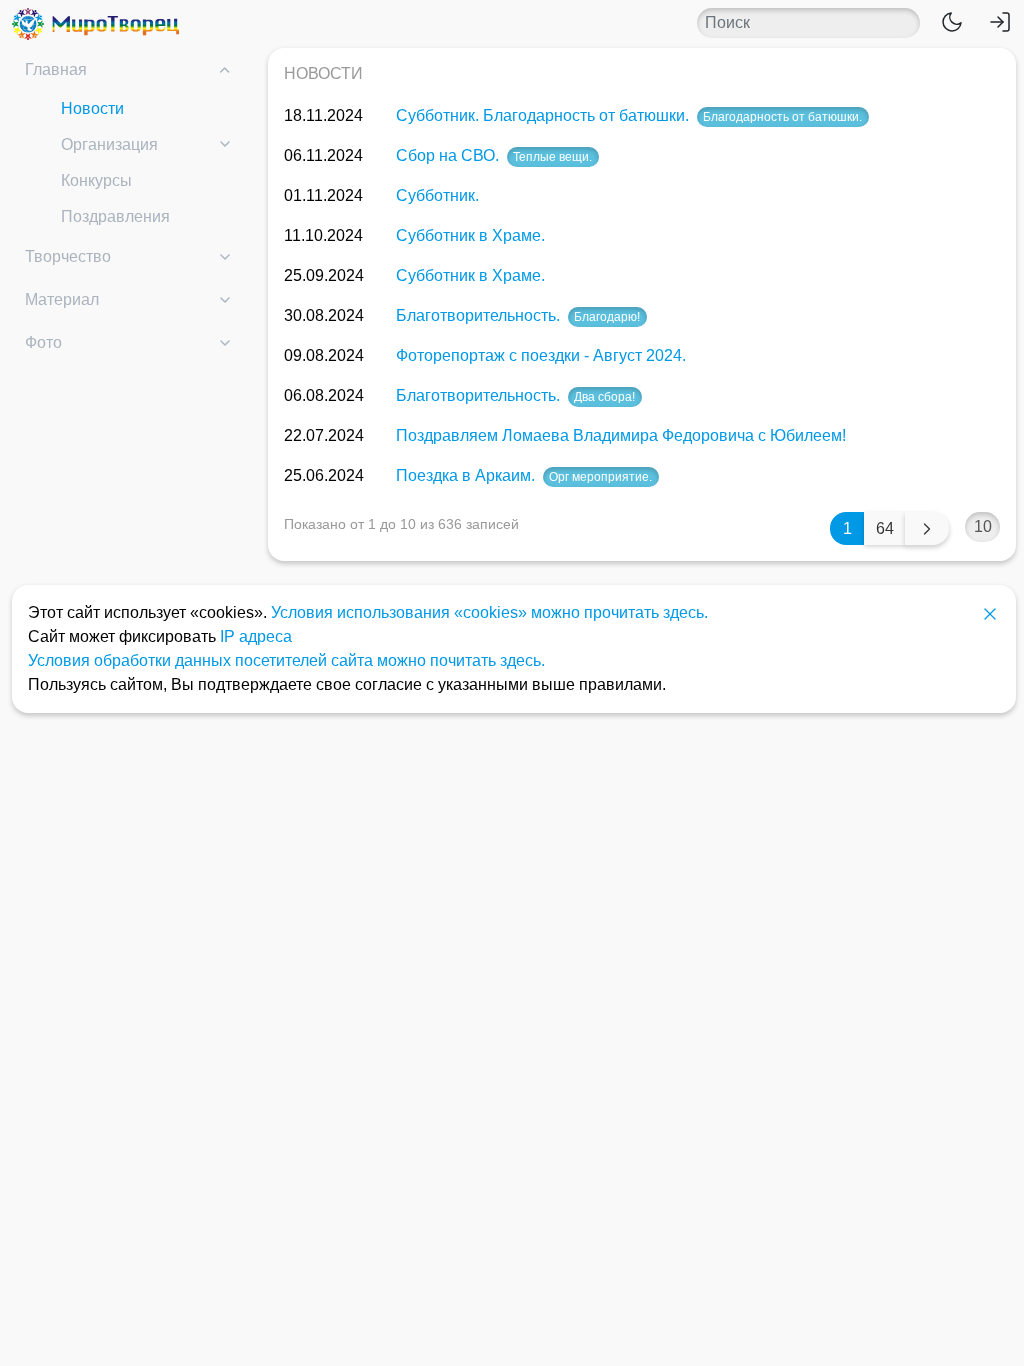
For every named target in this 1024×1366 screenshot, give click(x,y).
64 (885, 528)
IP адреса (256, 636)
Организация (109, 144)
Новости (92, 108)
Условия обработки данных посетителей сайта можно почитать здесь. (286, 660)
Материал (62, 299)
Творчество (68, 256)
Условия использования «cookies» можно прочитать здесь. (489, 612)
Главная (56, 69)
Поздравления (115, 216)
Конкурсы (96, 180)
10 (983, 526)
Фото (43, 342)
